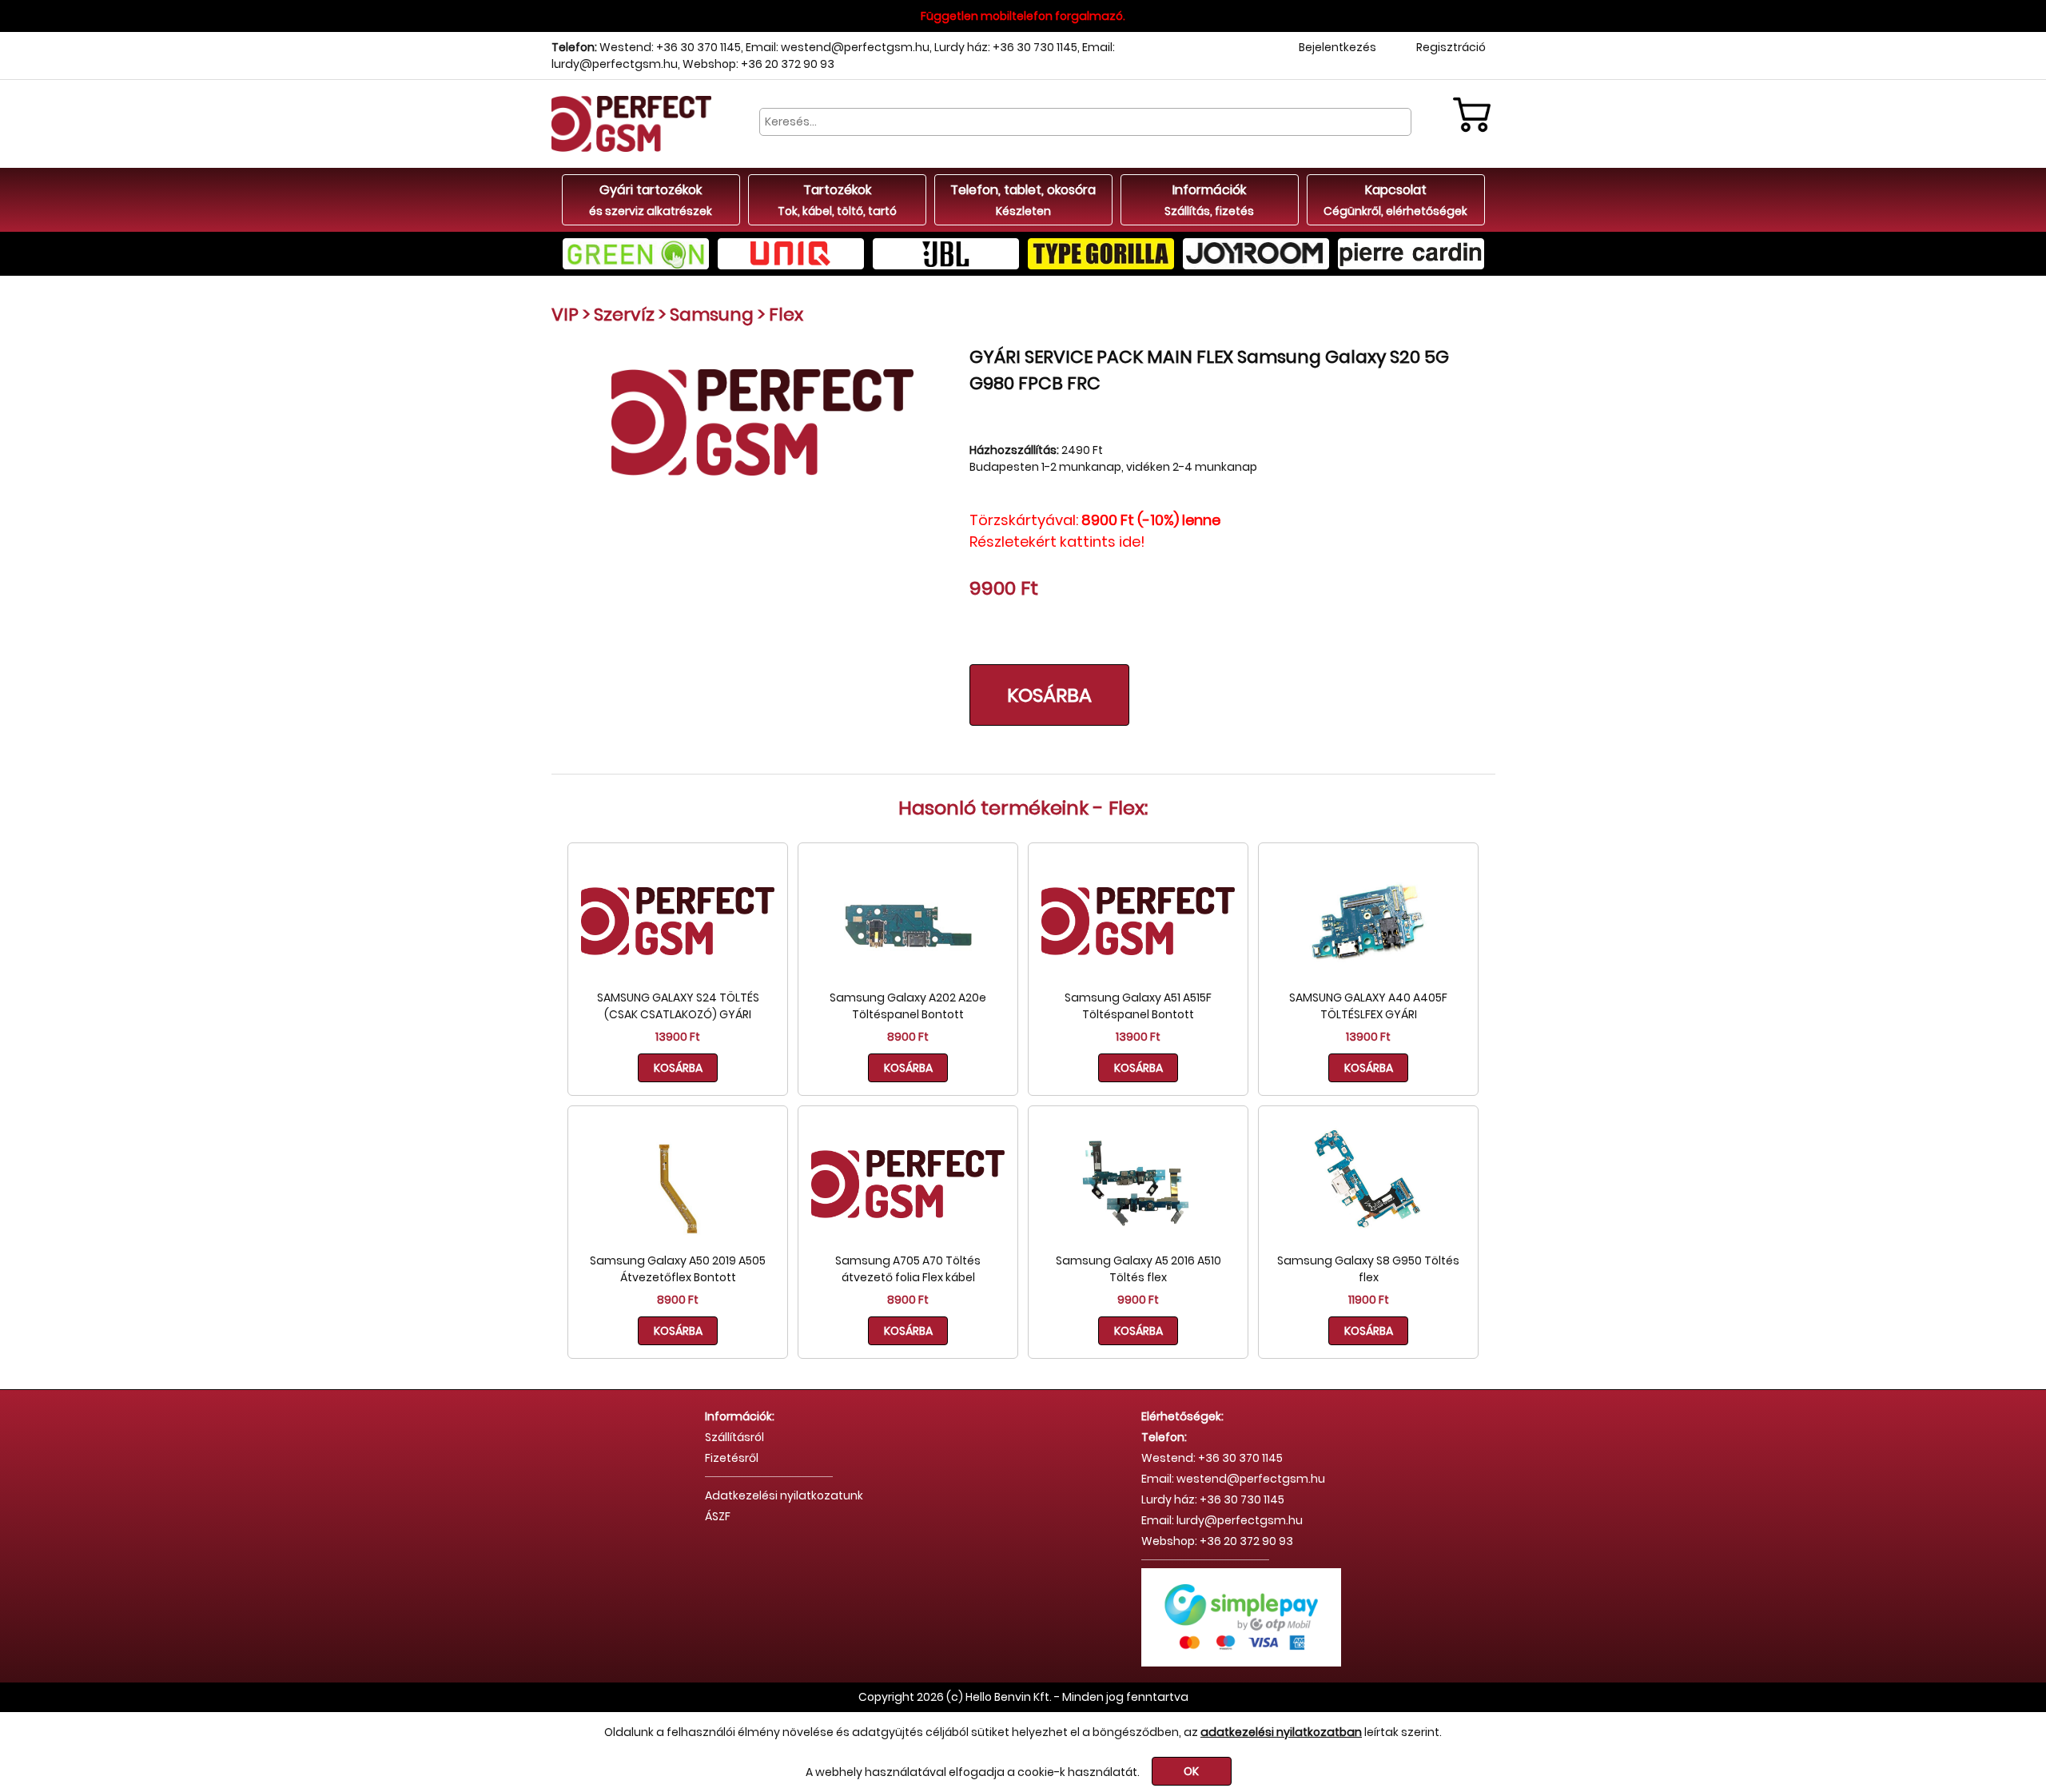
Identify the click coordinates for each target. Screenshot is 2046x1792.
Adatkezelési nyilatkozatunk (784, 1495)
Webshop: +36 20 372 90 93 (758, 64)
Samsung (712, 315)
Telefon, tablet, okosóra (1023, 200)
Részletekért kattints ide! (1057, 542)
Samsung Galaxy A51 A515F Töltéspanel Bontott (1138, 1006)
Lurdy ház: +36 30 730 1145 (1006, 47)
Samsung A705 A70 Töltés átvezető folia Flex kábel (908, 1269)
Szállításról (734, 1437)
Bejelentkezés (1337, 47)
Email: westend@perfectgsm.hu (838, 47)
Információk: (740, 1416)
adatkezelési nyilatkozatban (1281, 1732)
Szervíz (624, 315)
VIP (565, 315)
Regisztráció (1451, 47)
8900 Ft (908, 1037)
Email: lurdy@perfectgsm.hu (1222, 1520)
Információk (1209, 200)
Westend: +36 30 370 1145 (670, 47)
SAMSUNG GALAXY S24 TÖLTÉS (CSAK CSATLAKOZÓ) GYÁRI (678, 1006)
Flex (786, 315)
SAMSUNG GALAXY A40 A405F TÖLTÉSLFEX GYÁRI (1368, 1006)
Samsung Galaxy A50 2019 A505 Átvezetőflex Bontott (678, 1269)
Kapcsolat (1395, 200)
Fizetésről (732, 1458)
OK (1191, 1771)
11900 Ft (1369, 1300)
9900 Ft (1138, 1300)
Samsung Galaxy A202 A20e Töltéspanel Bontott (908, 1006)
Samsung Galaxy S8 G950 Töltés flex (1368, 1269)
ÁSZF (718, 1516)
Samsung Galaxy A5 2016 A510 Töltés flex (1138, 1269)
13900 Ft (678, 1037)
